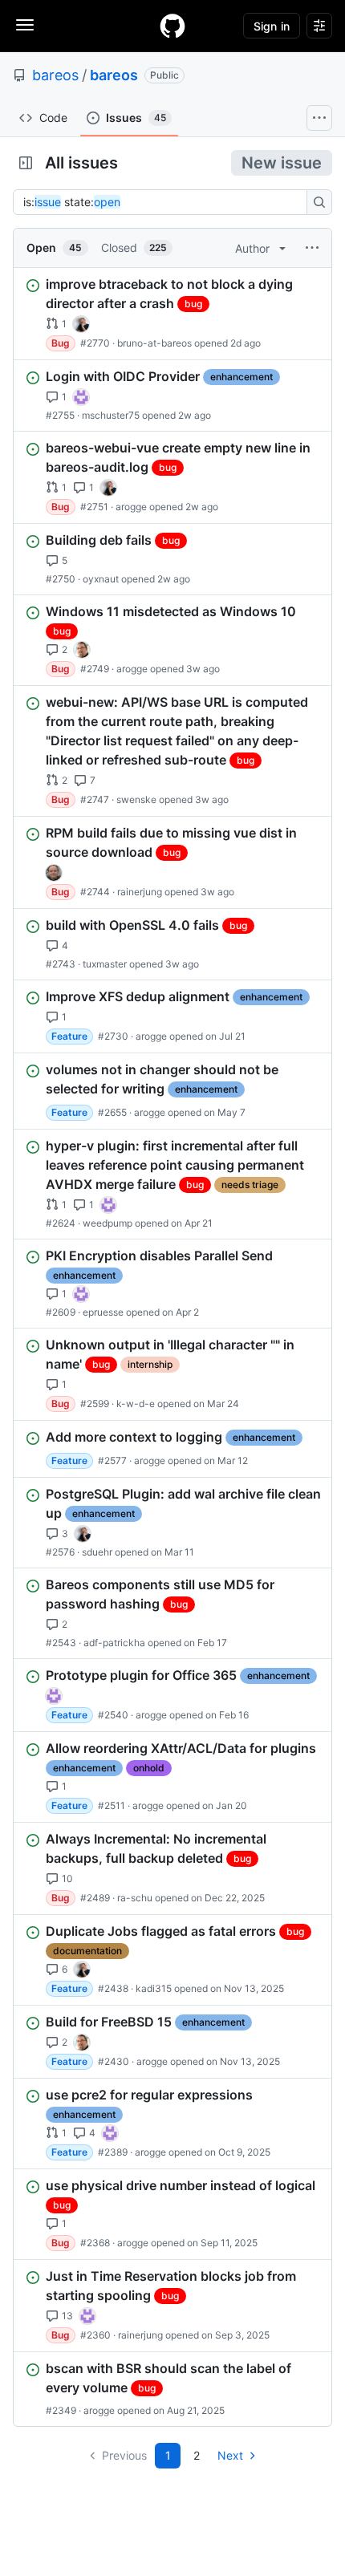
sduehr (97, 1552)
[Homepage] (172, 26)
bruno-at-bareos (154, 343)
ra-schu (135, 1898)
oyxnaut (101, 579)
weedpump (108, 1223)
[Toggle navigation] (25, 25)
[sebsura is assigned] (81, 397)
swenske (136, 799)
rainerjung (140, 892)
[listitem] (172, 314)
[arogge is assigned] (82, 650)
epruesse (103, 1312)
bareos (55, 75)
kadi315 (154, 1988)
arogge (131, 507)
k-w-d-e (136, 1404)
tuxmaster (105, 964)
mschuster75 (111, 415)
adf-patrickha (114, 1643)
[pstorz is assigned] (54, 873)
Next (230, 2455)
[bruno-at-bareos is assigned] (81, 324)
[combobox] (164, 202)
